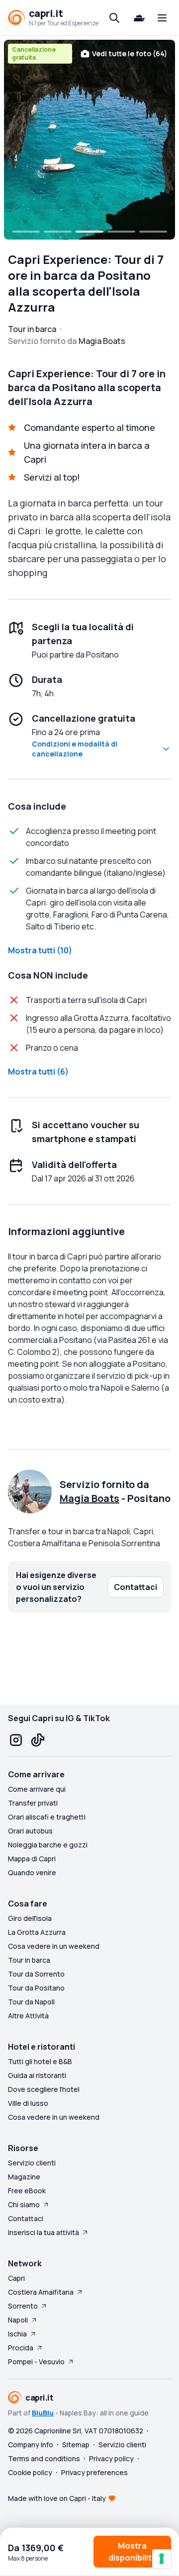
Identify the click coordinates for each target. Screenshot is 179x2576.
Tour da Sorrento (36, 1974)
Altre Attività (28, 2016)
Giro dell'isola (30, 1918)
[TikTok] (38, 1740)
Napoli (18, 2320)
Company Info (31, 2445)
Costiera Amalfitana (41, 2292)
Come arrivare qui (37, 1789)
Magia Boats (89, 1498)
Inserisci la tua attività (44, 2232)
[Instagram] (16, 1740)
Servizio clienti (32, 2163)
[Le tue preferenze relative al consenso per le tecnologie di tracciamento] (162, 2559)
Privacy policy (111, 2458)
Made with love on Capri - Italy (57, 2498)
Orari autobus (30, 1831)
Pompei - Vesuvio (36, 2362)
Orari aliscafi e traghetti (47, 1817)
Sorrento (23, 2306)
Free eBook (27, 2191)
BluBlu (43, 2413)
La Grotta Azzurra (37, 1932)
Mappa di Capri (32, 1859)
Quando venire (32, 1872)
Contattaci (26, 2218)
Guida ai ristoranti (37, 2075)
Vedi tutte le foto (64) (130, 53)
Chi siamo (24, 2204)
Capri (16, 2278)
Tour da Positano (36, 1988)
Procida (21, 2348)
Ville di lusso (28, 2103)
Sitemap (76, 2445)
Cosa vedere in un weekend (54, 1946)
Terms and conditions (44, 2458)
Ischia (17, 2334)
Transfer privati (33, 1803)
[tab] (26, 232)
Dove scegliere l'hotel (44, 2089)
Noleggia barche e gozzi (48, 1845)
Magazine (24, 2177)
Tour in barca (29, 1960)
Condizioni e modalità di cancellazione (75, 749)
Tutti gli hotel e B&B (40, 2061)
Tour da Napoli (31, 2002)
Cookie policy (30, 2472)
